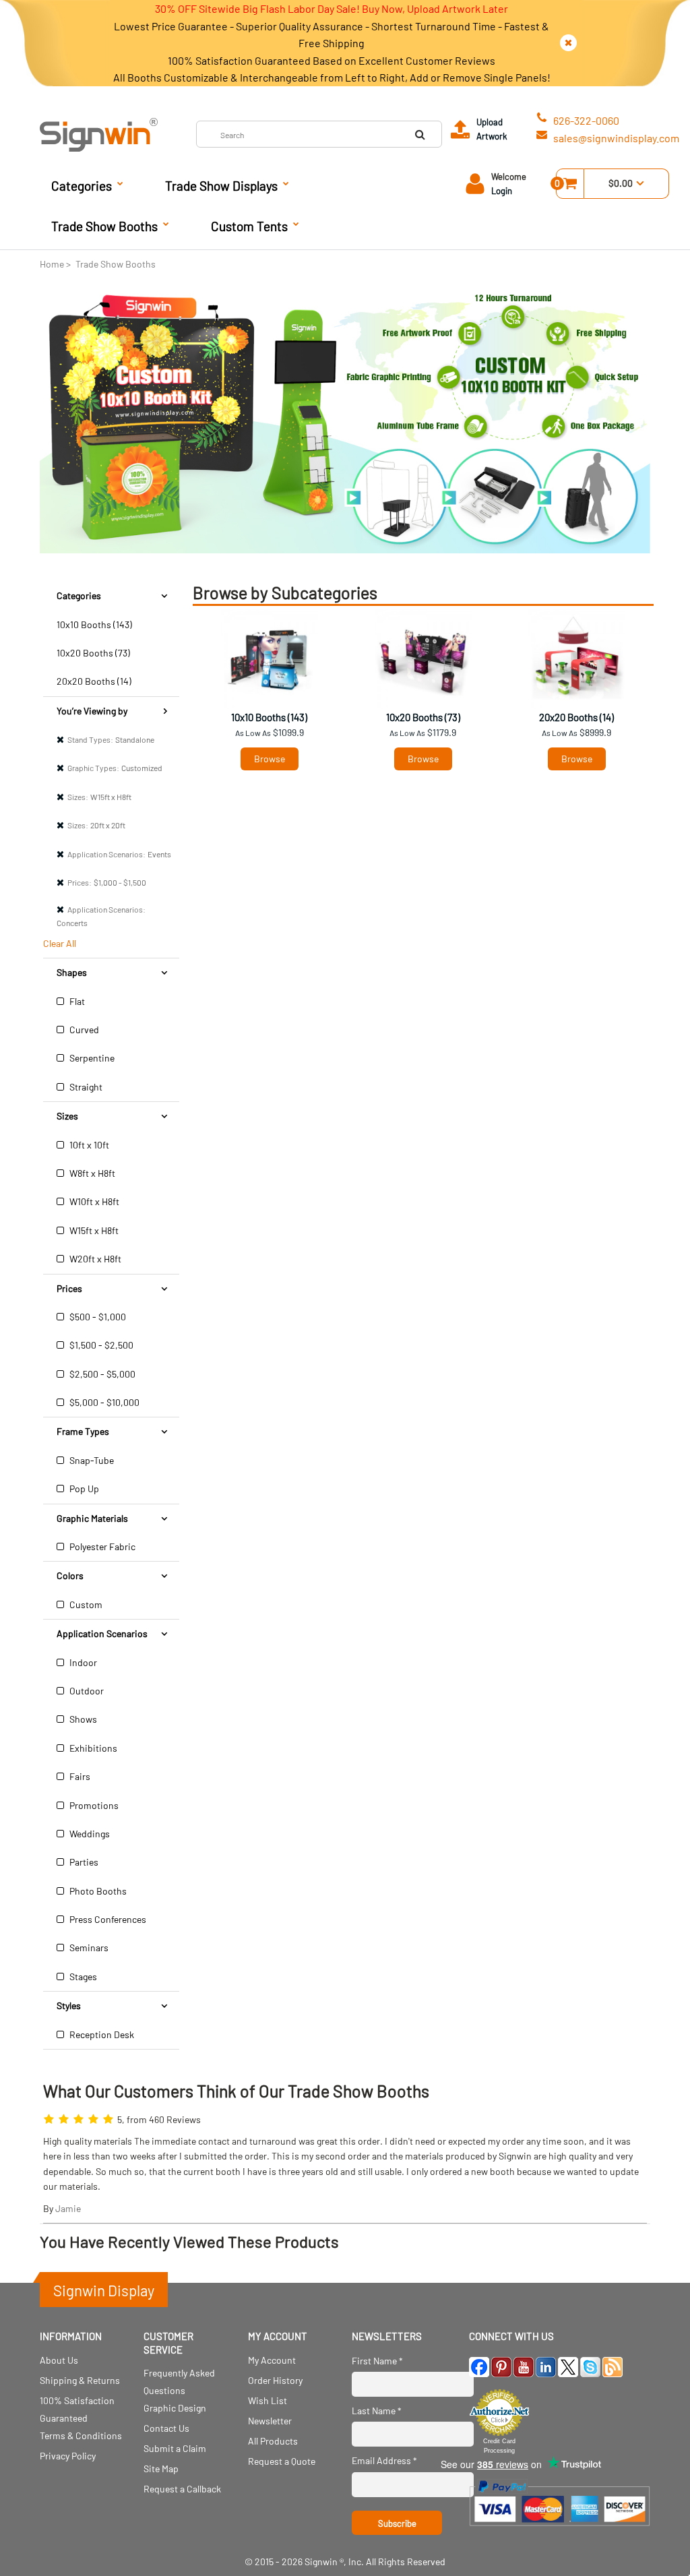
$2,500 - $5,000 (101, 1374)
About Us (59, 2360)
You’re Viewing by (92, 711)
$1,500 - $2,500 (100, 1345)
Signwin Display (104, 2290)
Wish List (268, 2400)
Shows (82, 1719)
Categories (79, 595)
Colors (70, 1575)
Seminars (88, 1948)
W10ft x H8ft (93, 1201)
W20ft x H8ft (94, 1259)
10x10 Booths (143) (94, 624)
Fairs (79, 1776)
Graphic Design (175, 2408)
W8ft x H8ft (91, 1173)
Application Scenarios (102, 1633)
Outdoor (86, 1691)
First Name (377, 2361)
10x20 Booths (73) (93, 653)
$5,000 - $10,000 (103, 1402)
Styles (69, 2005)
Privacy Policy (68, 2456)
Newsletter (270, 2421)
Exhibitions (92, 1748)
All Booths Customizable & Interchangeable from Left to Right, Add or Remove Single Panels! (332, 77)
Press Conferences (107, 1919)
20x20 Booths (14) (94, 681)
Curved (83, 1030)
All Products (273, 2441)
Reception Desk (101, 2034)
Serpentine (91, 1058)
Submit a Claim (175, 2448)
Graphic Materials (92, 1518)
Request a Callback (182, 2489)
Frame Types (83, 1431)
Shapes (72, 972)
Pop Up (83, 1489)
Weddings (89, 1834)
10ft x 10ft (88, 1145)
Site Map (161, 2468)
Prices (69, 1288)
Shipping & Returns (80, 2380)
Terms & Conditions (81, 2435)
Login (502, 191)
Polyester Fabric (101, 1546)
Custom (85, 1604)
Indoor (82, 1662)
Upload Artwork (492, 129)
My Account (272, 2360)
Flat (76, 1001)
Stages (82, 1976)
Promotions (93, 1805)
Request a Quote (282, 2461)
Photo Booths (97, 1891)
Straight (85, 1087)
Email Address (384, 2460)
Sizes (67, 1116)
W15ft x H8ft (93, 1230)
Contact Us (166, 2428)
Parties (83, 1862)
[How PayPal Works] (560, 2531)
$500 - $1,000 (97, 1317)
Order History (275, 2380)
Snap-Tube (91, 1460)
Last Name (377, 2411)
